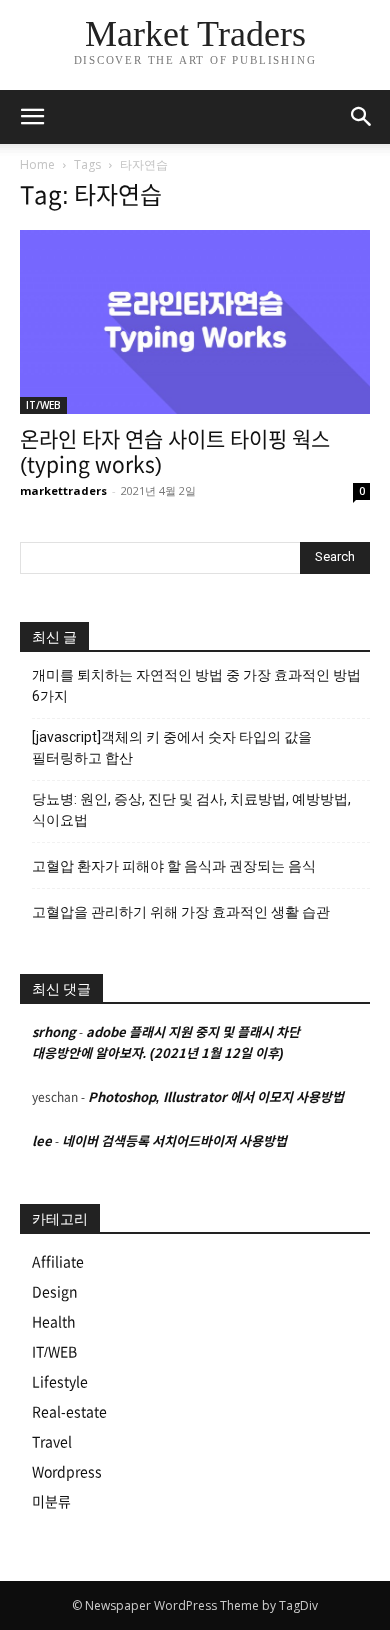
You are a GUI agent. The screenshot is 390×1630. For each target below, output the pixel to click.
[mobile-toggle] (32, 117)
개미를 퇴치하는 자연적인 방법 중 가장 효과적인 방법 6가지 (196, 685)
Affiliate (58, 1262)
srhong (54, 1032)
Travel (52, 1442)
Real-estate (69, 1412)
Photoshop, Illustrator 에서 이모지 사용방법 (216, 1097)
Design (55, 1292)
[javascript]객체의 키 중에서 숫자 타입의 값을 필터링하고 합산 (172, 747)
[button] (362, 117)
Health (54, 1322)
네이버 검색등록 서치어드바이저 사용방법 (174, 1141)
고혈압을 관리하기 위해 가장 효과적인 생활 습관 (181, 912)
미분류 (51, 1502)
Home (37, 164)
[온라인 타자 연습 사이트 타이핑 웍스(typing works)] (195, 322)
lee (42, 1141)
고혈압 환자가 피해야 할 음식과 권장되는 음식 (174, 866)
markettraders (63, 490)
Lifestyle (60, 1382)
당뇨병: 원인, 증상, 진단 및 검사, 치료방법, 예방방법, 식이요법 (191, 809)
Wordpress (67, 1472)
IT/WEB (43, 405)
